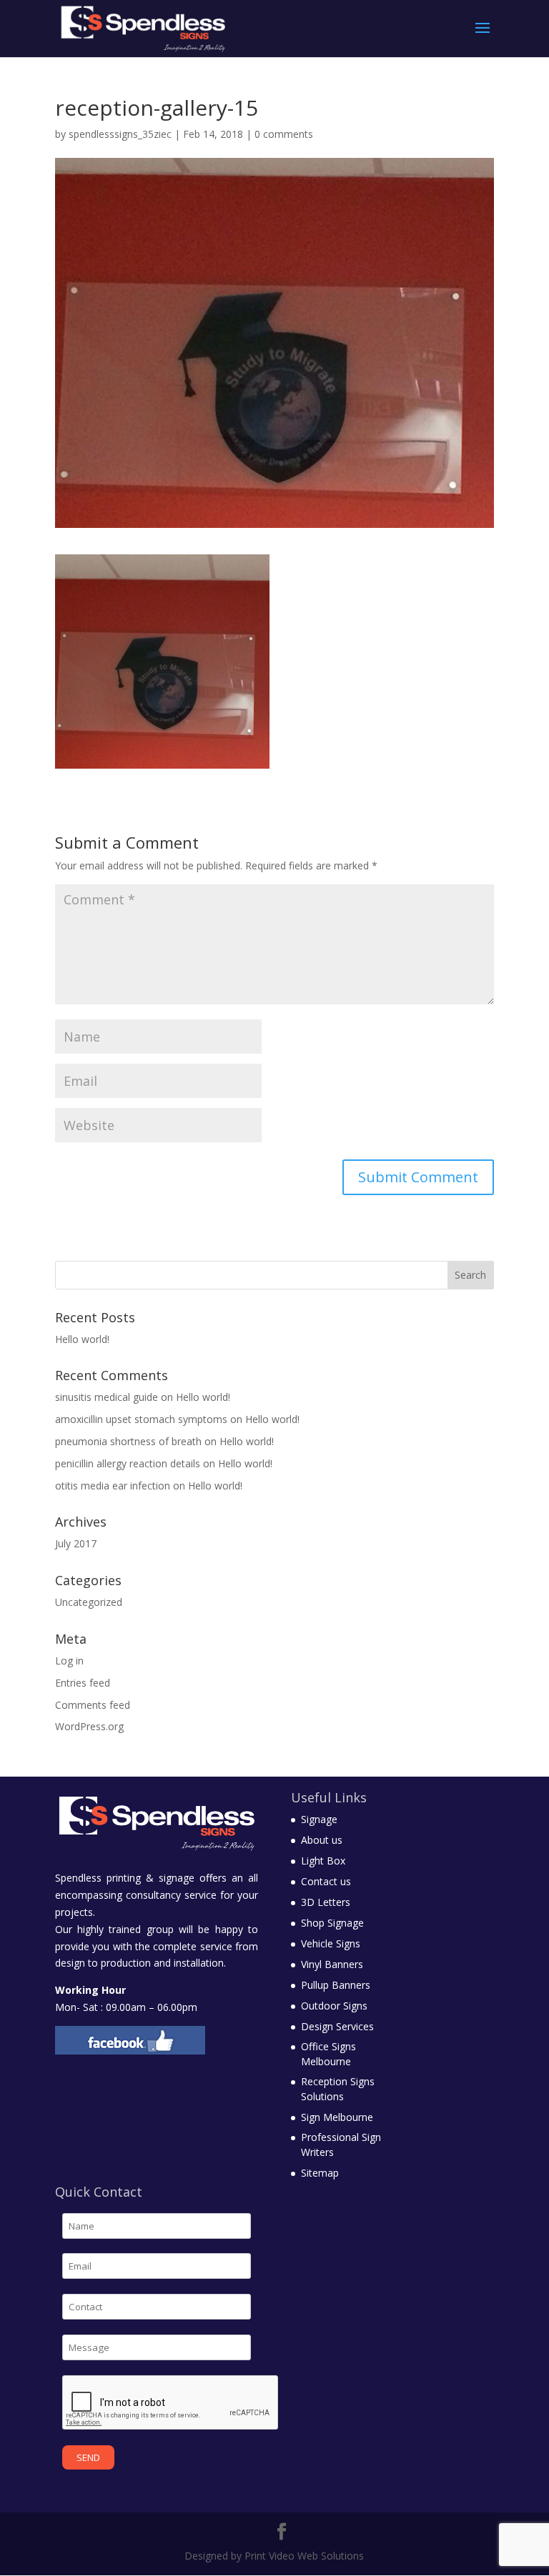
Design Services (337, 2026)
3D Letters (326, 1902)
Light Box (323, 1861)
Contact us (326, 1881)
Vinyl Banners (332, 1964)
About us (322, 1840)
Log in (69, 1661)
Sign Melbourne (337, 2117)
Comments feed (93, 1705)
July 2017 (76, 1543)
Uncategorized (89, 1602)
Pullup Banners (336, 1985)
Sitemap (320, 2173)
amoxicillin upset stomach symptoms (141, 1419)
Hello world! (82, 1339)
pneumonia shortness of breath (128, 1441)
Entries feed (83, 1683)
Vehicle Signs (331, 1943)
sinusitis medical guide (107, 1397)
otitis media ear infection (113, 1486)
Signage (319, 1819)
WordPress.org (89, 1726)
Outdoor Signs (334, 2006)
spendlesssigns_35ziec (120, 134)
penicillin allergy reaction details (128, 1463)
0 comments (284, 134)
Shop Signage (332, 1923)
